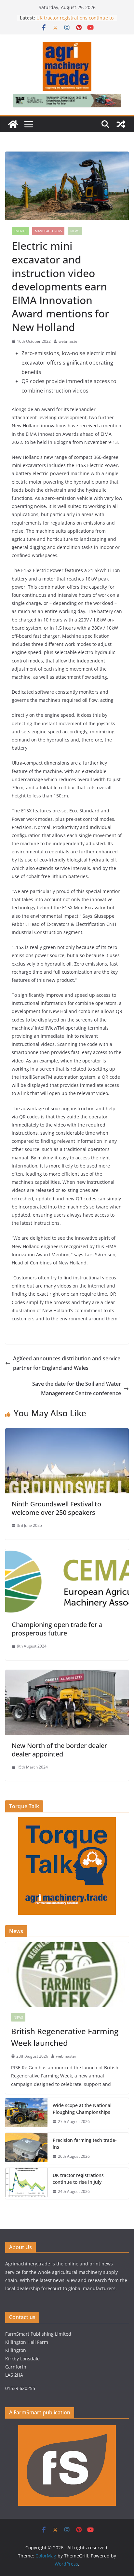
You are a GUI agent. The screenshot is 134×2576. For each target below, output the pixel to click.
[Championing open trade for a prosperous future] (67, 1554)
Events (20, 231)
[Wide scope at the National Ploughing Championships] (26, 2114)
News (75, 231)
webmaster (69, 341)
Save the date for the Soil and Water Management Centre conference (77, 1388)
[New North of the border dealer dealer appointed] (67, 1675)
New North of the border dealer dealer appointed (59, 1750)
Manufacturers (48, 231)
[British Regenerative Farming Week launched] (67, 1975)
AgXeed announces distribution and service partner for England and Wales (67, 1363)
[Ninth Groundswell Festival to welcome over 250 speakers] (67, 1433)
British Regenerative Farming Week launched (65, 2037)
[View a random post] (121, 124)
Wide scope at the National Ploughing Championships (82, 2109)
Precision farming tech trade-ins (85, 2143)
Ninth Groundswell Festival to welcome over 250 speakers (56, 1508)
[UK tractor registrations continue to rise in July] (26, 2183)
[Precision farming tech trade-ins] (26, 2148)
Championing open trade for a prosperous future (57, 1629)
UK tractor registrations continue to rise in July (78, 2179)
